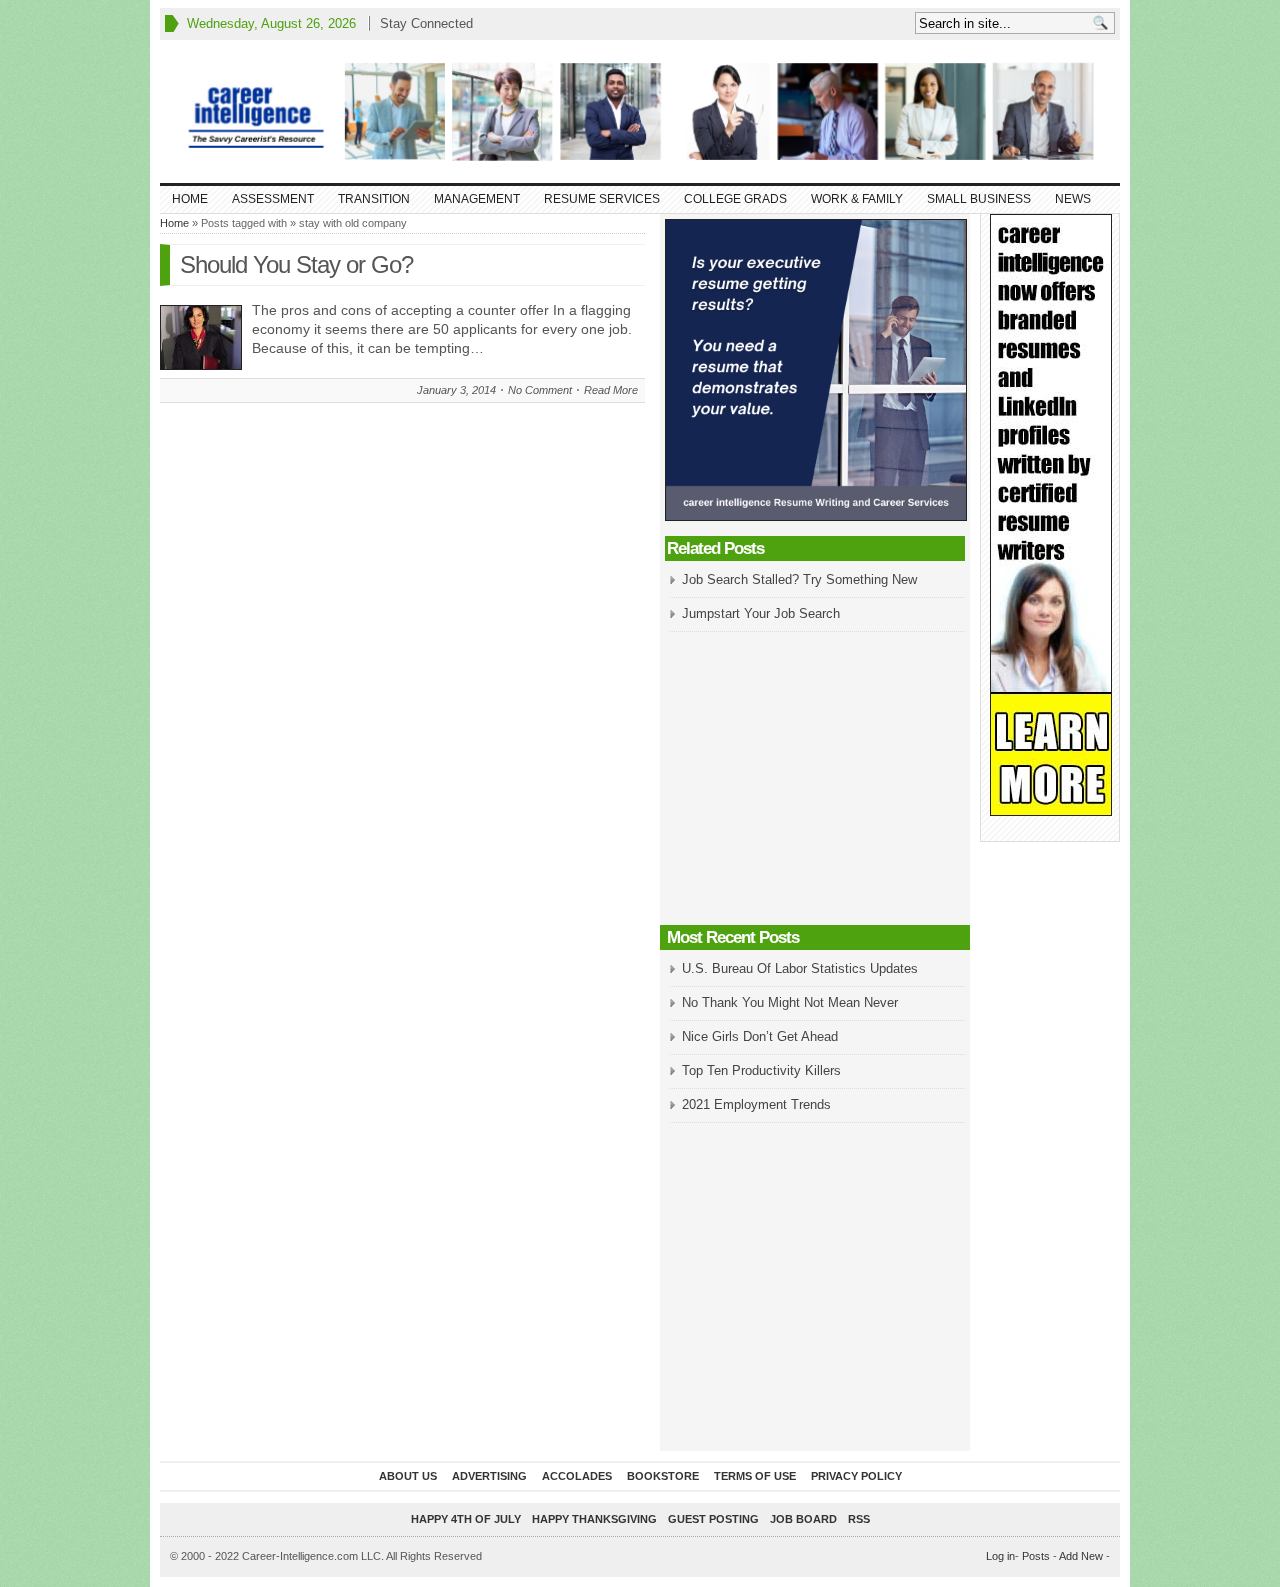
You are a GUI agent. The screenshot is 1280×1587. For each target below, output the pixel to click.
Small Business (979, 199)
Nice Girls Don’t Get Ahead (760, 1036)
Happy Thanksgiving (594, 1519)
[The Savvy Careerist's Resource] (640, 111)
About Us (408, 1476)
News (1073, 199)
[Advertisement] (815, 780)
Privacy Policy (856, 1476)
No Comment (540, 390)
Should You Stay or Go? (296, 264)
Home (190, 199)
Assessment (273, 199)
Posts (1036, 1556)
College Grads (735, 199)
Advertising (489, 1476)
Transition (374, 199)
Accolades (577, 1476)
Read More (611, 390)
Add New (1081, 1556)
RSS (859, 1519)
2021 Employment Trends (756, 1104)
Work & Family (857, 199)
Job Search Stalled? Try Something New (799, 579)
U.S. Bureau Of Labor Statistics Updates (800, 968)
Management (477, 199)
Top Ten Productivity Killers (761, 1070)
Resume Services (602, 199)
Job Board (803, 1519)
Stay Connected (426, 23)
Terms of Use (755, 1476)
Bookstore (663, 1476)
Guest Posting (713, 1519)
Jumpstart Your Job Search (761, 613)
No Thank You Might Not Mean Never (790, 1002)
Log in (1000, 1556)
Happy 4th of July (466, 1519)
